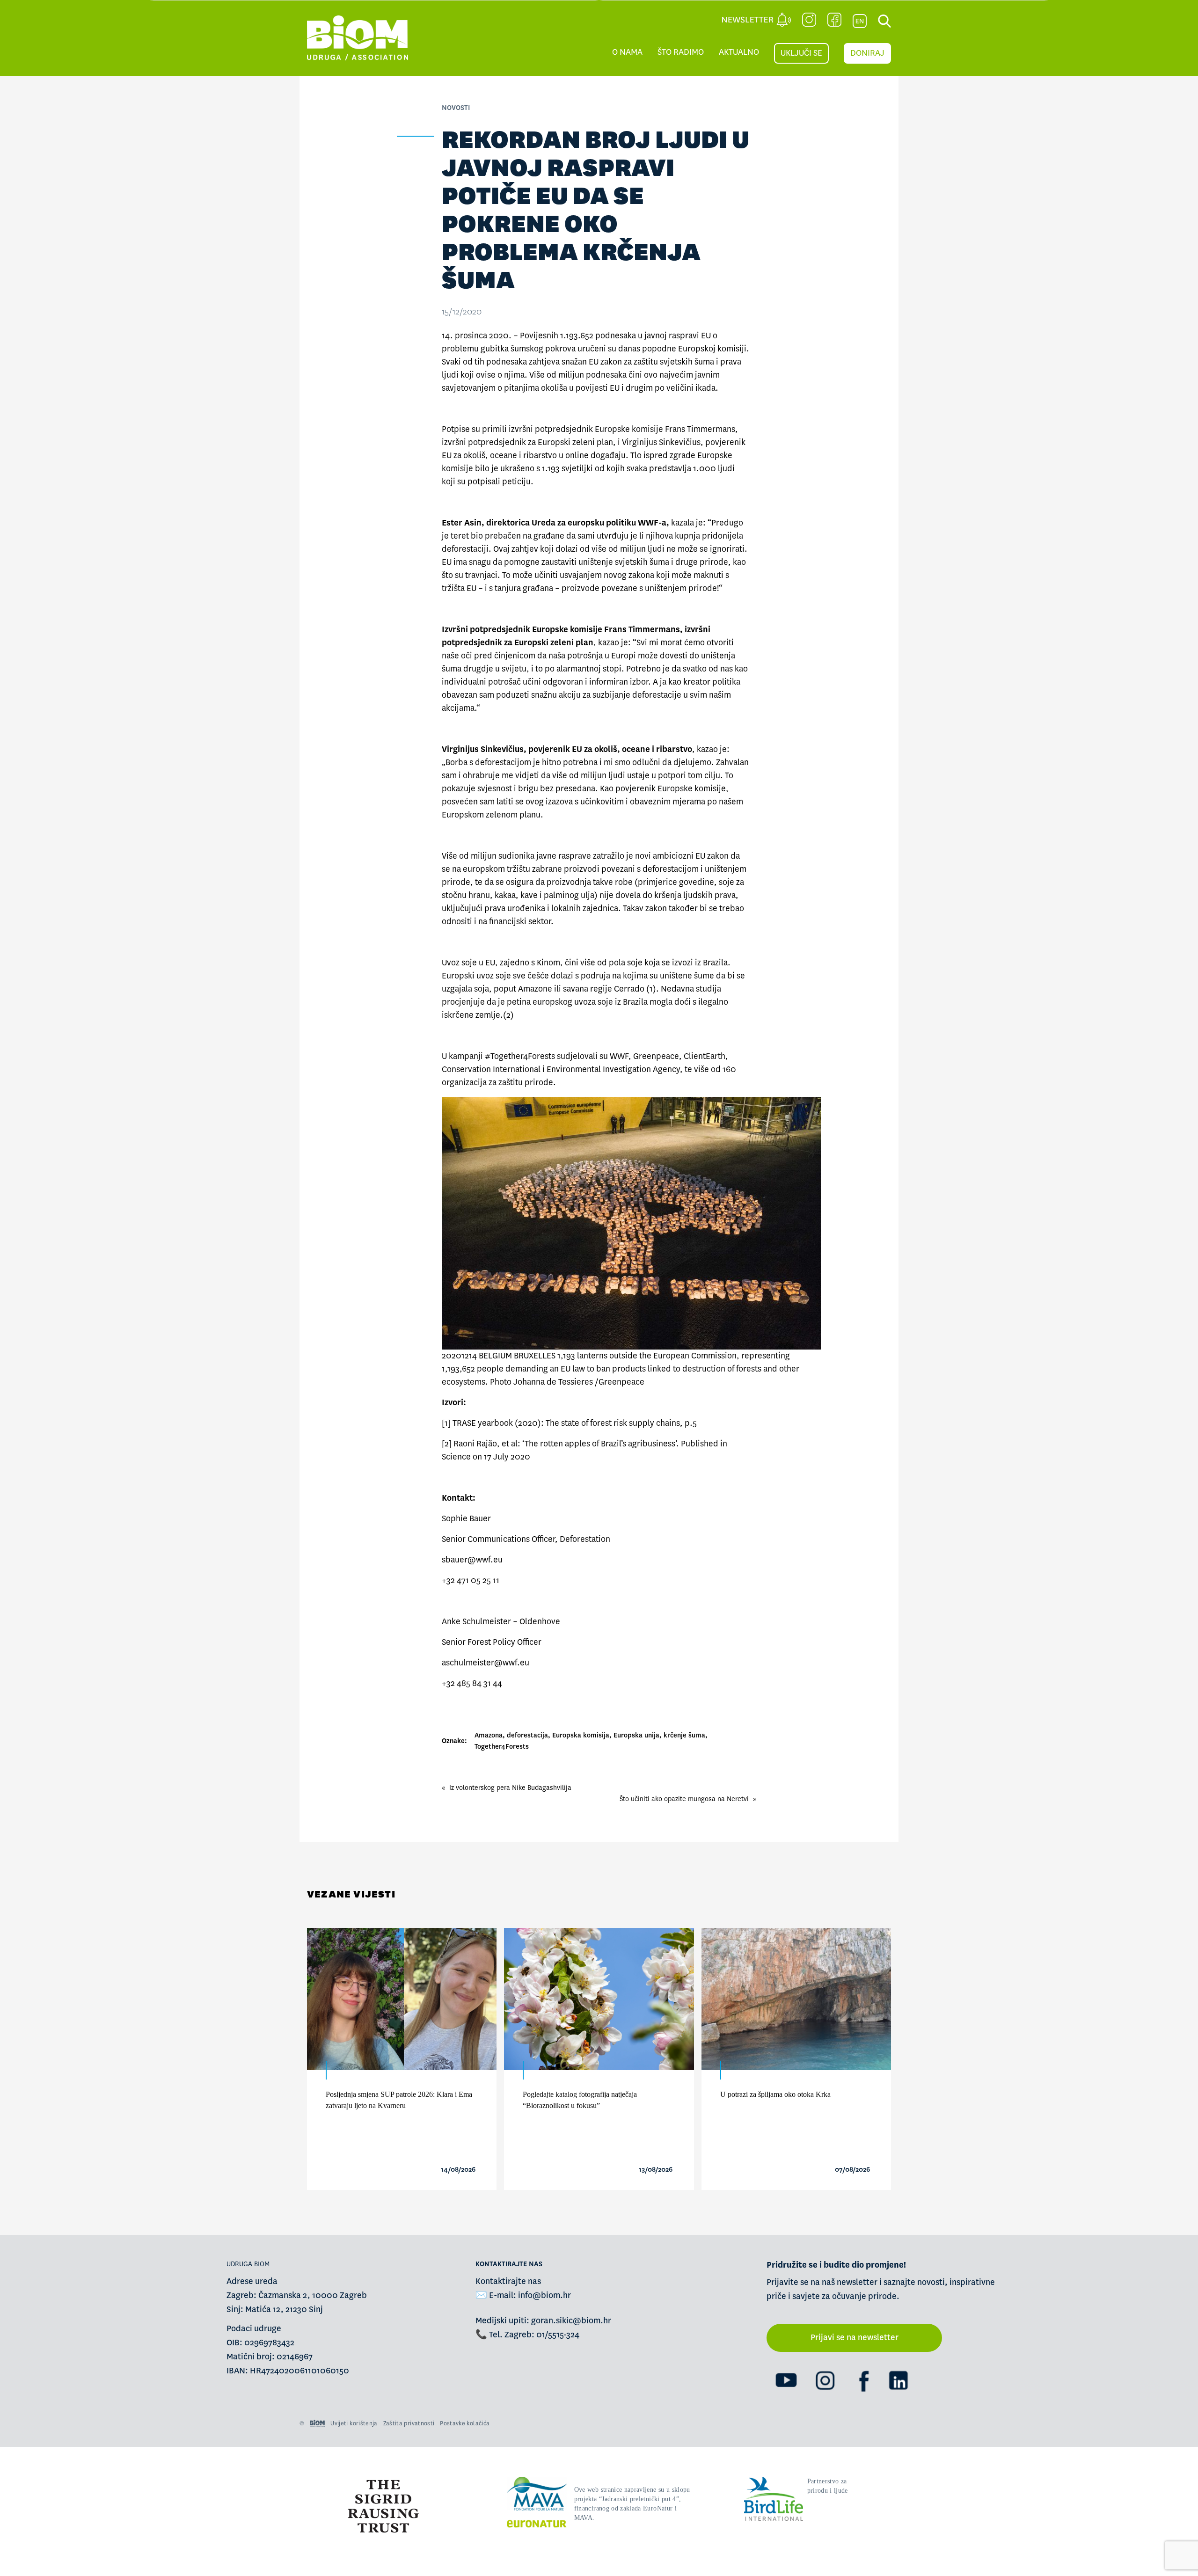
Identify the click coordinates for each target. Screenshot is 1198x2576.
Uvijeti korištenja (354, 2423)
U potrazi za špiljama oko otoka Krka (775, 2094)
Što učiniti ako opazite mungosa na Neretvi (684, 1799)
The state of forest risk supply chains (613, 1423)
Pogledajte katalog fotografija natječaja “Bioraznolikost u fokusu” (580, 2100)
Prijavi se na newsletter (855, 2338)
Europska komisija (581, 1735)
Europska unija (636, 1735)
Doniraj (867, 53)
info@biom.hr (544, 2295)
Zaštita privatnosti (409, 2423)
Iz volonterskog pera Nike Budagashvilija (510, 1788)
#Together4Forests (520, 1056)
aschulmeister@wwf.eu (486, 1663)
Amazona (489, 1735)
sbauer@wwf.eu (472, 1560)
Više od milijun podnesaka (578, 375)
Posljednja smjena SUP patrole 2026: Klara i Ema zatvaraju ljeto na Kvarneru (399, 2100)
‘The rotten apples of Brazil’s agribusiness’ (599, 1444)
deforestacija (527, 1735)
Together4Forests (502, 1746)
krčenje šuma (684, 1735)
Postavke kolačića (465, 2423)
